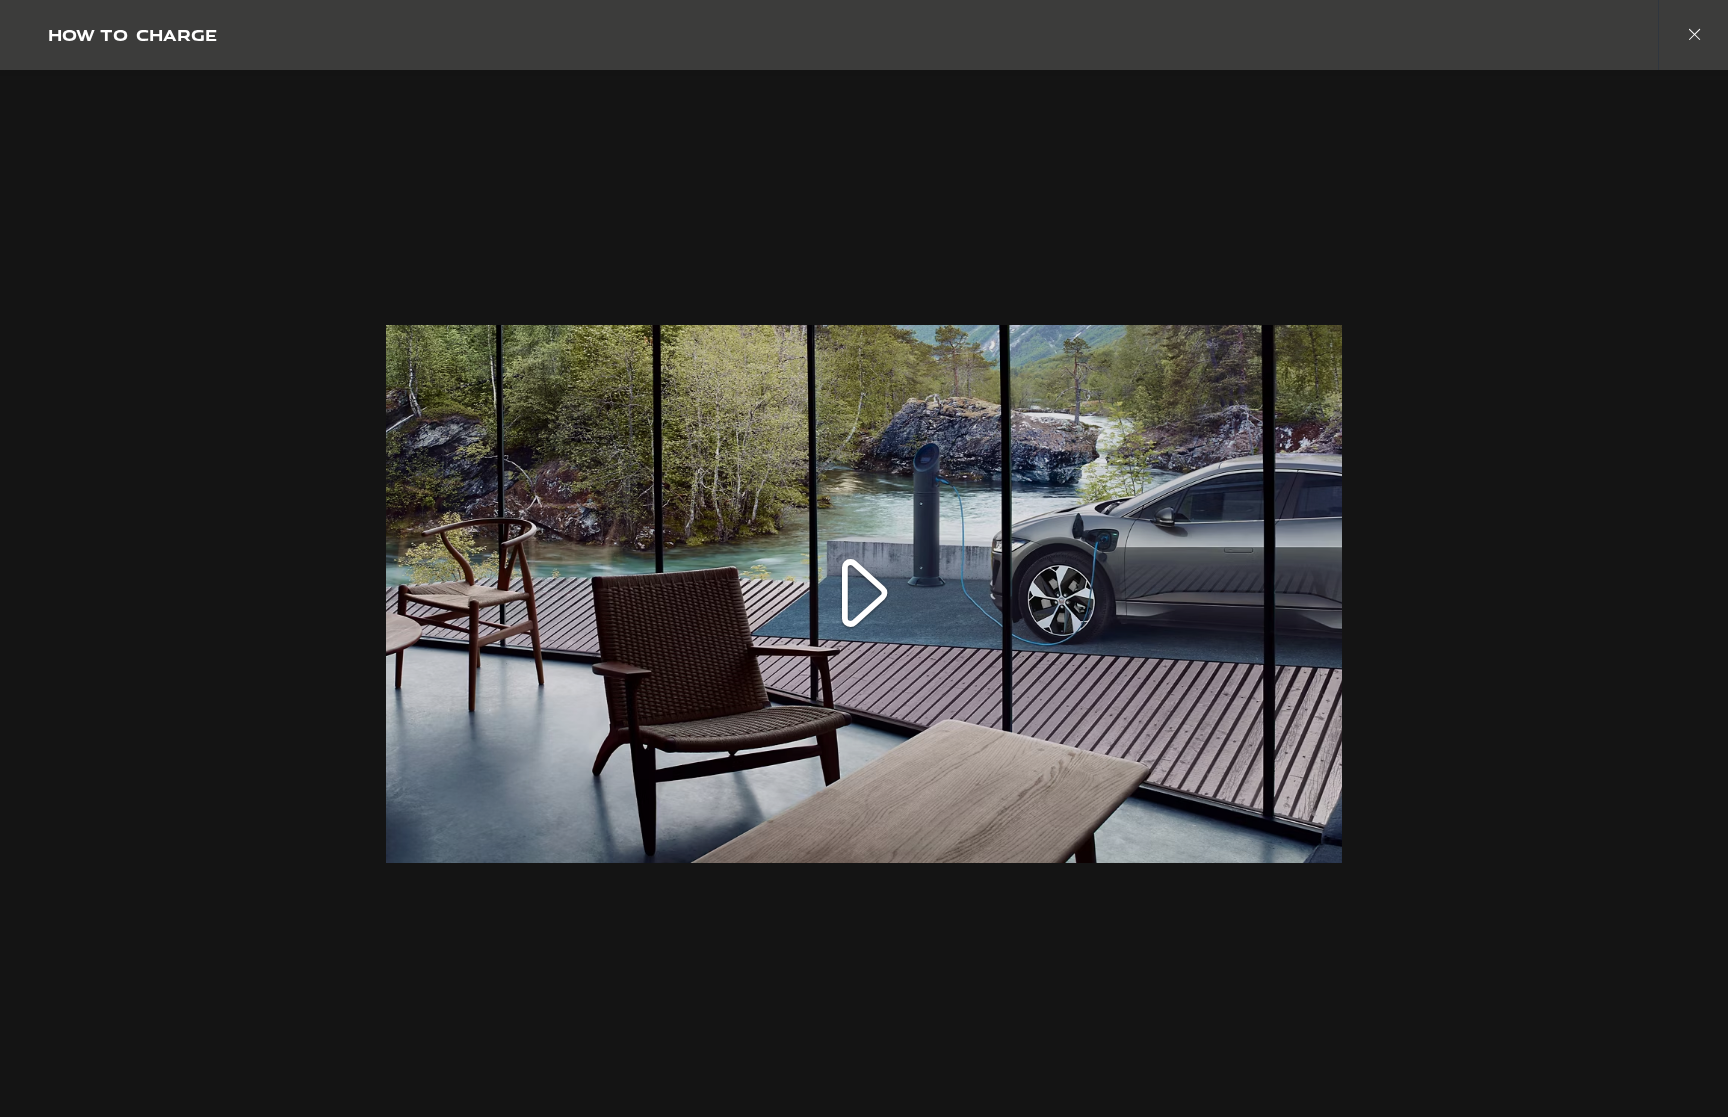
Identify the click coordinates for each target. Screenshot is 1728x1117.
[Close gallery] (1693, 35)
